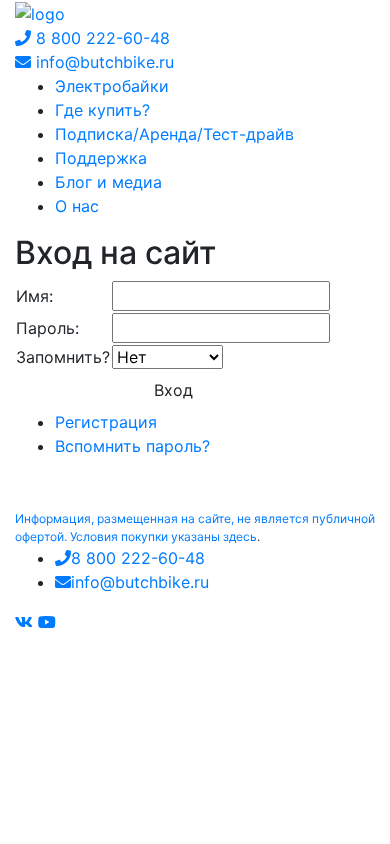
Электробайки (112, 86)
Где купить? (102, 110)
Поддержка (101, 158)
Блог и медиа (108, 182)
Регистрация (106, 422)
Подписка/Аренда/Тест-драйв (174, 134)
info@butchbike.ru (102, 62)
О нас (77, 206)
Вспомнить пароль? (132, 446)
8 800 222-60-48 (100, 38)
